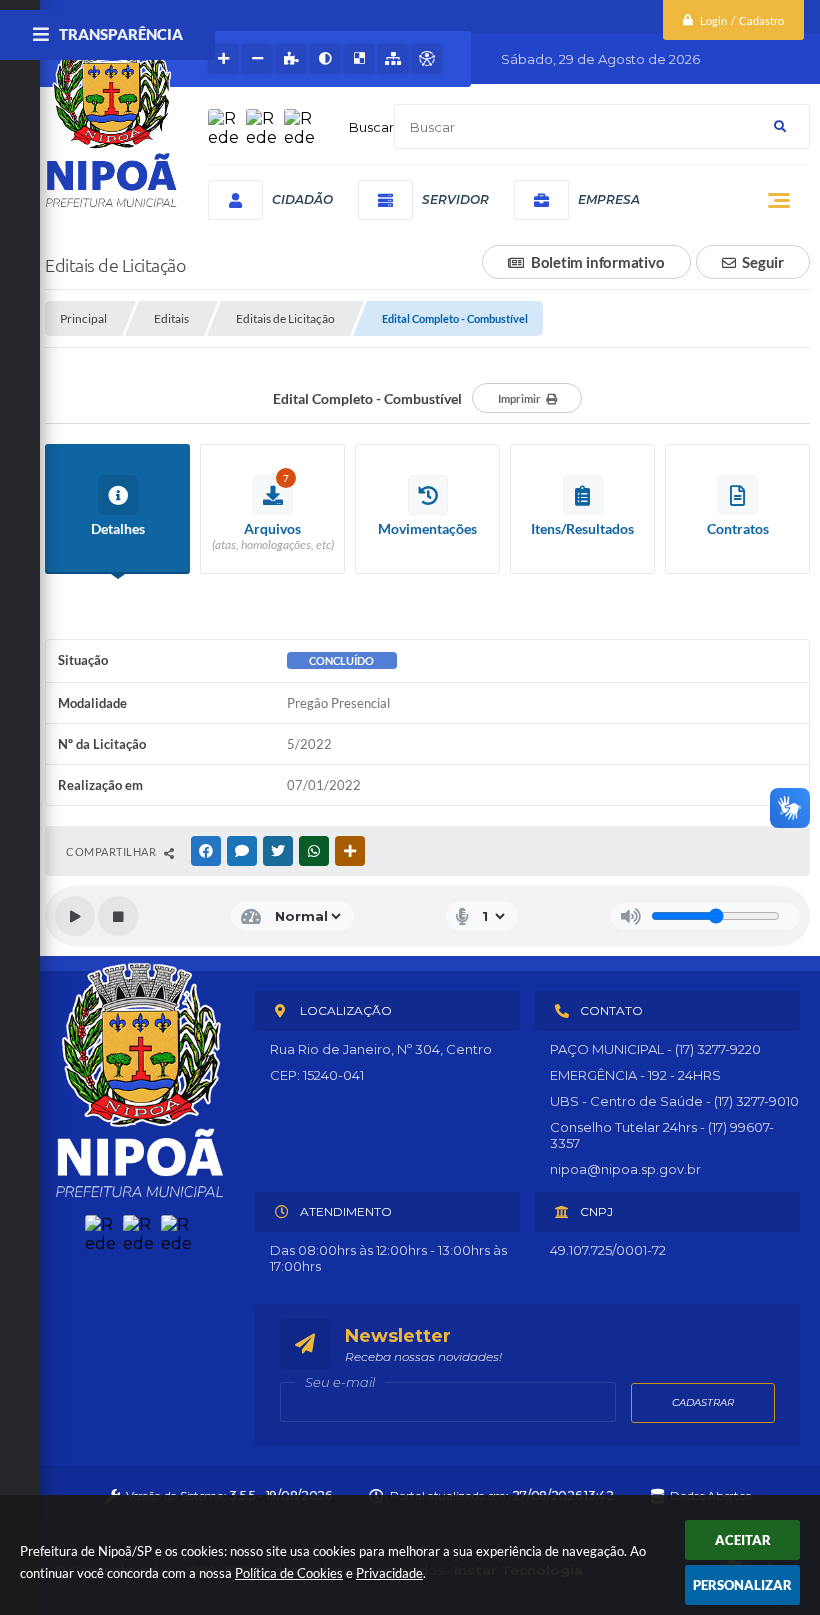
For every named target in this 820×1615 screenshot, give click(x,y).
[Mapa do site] (393, 59)
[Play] (75, 916)
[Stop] (118, 916)
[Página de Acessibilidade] (427, 59)
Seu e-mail (340, 1382)
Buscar (371, 127)
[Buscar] (780, 126)
